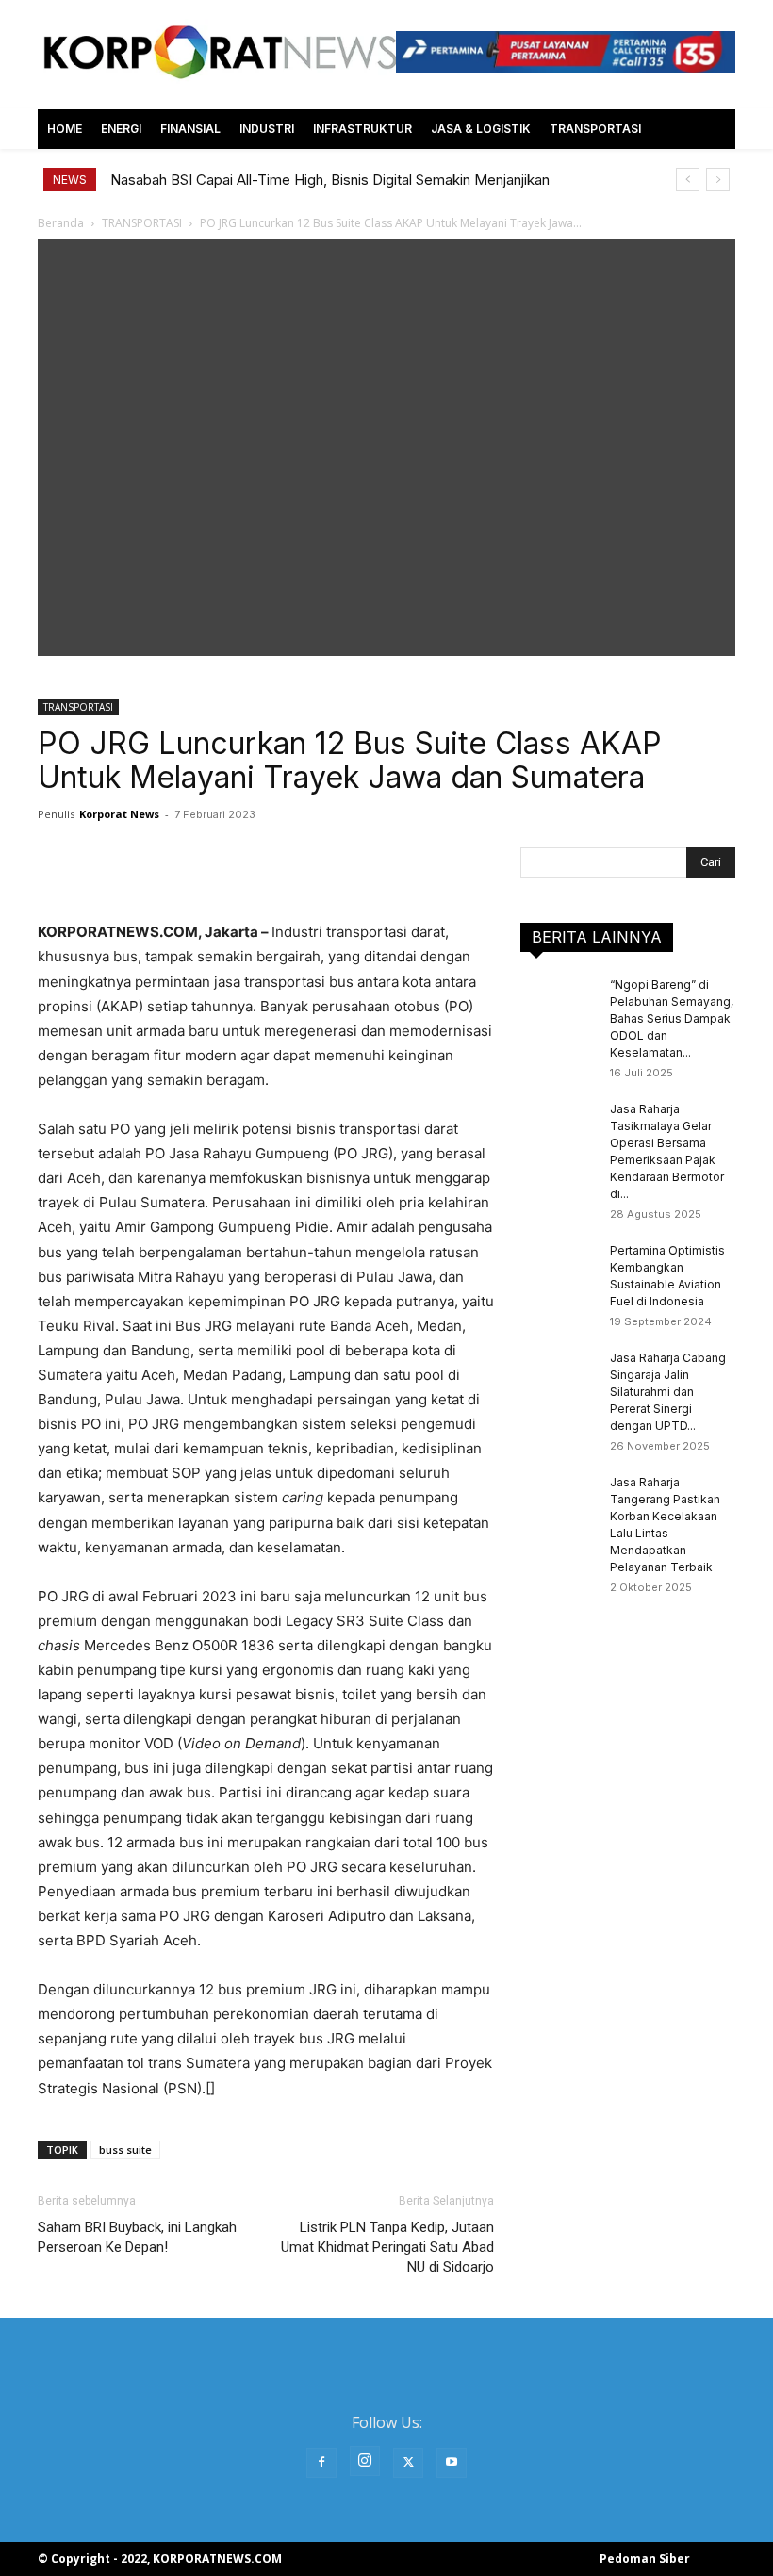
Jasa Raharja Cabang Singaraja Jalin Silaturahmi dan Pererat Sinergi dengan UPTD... (668, 1392)
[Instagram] (365, 2461)
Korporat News (119, 814)
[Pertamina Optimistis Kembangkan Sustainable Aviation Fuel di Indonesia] (558, 1269)
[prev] (688, 180)
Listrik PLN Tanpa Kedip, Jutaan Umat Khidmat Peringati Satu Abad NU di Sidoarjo (387, 2247)
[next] (718, 180)
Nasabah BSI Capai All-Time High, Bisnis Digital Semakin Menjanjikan (330, 180)
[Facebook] (321, 2463)
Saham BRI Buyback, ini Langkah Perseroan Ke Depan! (137, 2237)
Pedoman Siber (645, 2559)
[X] (408, 2463)
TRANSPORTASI (78, 707)
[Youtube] (452, 2463)
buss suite (125, 2149)
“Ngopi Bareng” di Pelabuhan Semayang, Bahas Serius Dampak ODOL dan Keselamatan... (672, 1018)
